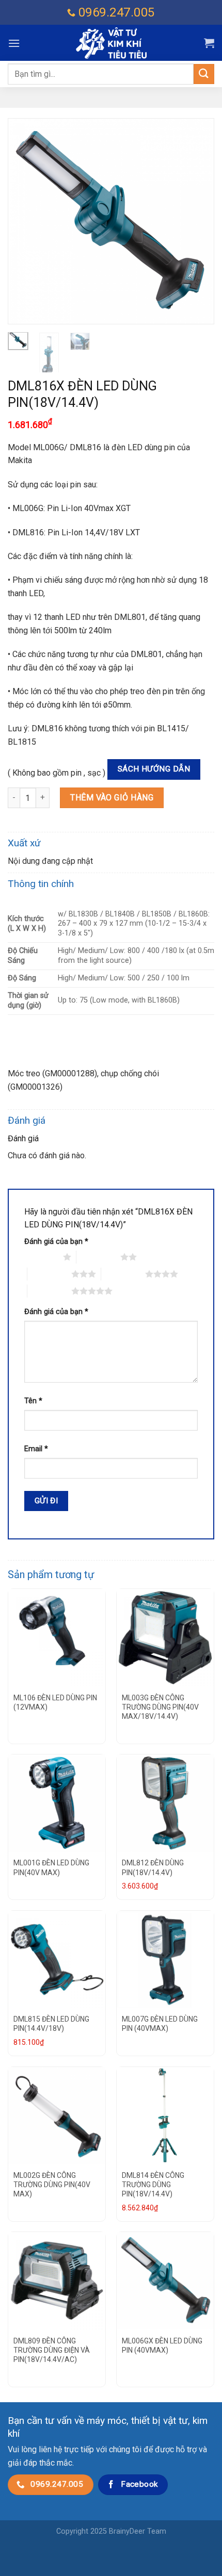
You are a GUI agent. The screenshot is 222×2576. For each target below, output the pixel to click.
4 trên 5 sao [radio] (123, 1274)
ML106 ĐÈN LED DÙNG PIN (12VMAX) (55, 1702)
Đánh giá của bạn (56, 1242)
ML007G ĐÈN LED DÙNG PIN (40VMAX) (160, 2024)
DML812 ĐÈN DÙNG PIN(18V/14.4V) (153, 1867)
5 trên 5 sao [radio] (49, 1291)
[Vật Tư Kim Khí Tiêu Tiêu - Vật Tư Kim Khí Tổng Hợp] (111, 43)
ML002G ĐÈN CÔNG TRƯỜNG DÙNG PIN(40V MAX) (52, 2185)
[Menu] (14, 43)
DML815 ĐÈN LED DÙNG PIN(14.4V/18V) (51, 2024)
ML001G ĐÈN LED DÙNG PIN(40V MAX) (51, 1867)
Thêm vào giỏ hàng (112, 798)
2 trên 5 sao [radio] (98, 1257)
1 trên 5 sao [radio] (41, 1257)
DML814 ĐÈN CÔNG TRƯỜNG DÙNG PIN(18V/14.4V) (153, 2185)
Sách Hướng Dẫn (154, 769)
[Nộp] (204, 74)
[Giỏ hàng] (209, 43)
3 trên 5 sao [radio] (49, 1274)
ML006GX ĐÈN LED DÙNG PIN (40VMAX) (162, 2345)
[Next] (197, 221)
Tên (33, 1401)
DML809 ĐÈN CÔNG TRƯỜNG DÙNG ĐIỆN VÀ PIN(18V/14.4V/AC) (52, 2350)
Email (36, 1449)
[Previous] (25, 221)
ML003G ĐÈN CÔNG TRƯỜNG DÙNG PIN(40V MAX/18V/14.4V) (160, 1707)
